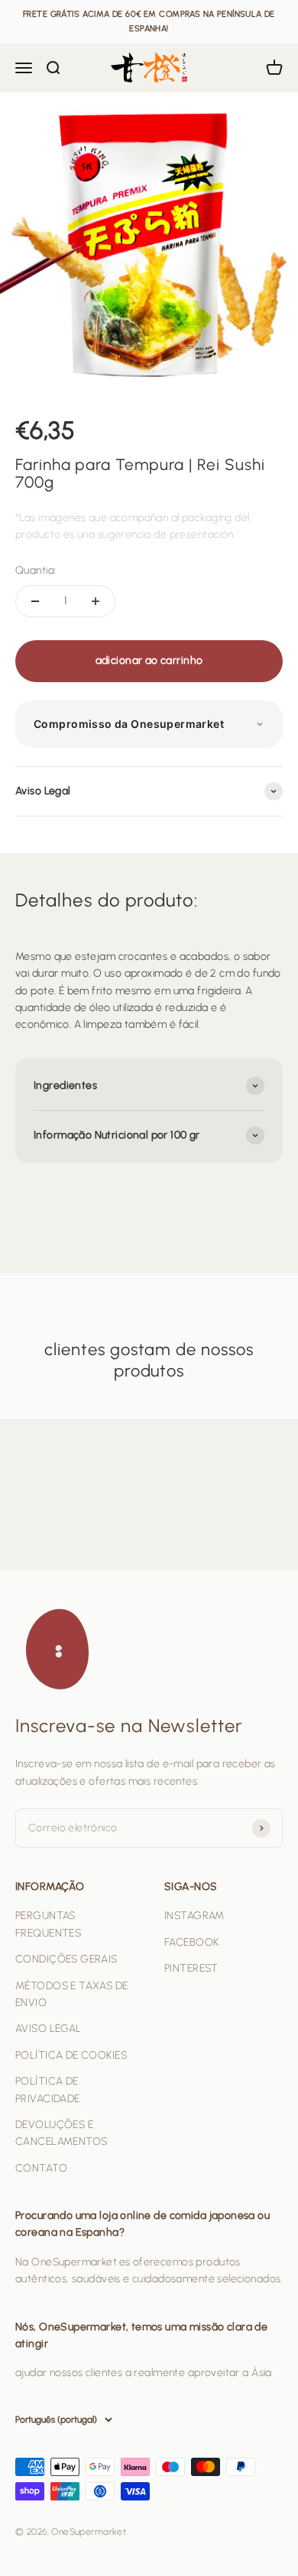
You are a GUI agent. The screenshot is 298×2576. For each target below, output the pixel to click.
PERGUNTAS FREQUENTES (48, 1924)
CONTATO (41, 2168)
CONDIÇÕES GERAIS (66, 1959)
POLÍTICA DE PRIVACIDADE (48, 2090)
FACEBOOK (191, 1942)
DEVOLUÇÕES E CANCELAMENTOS (61, 2133)
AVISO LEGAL (49, 2029)
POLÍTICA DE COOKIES (71, 2055)
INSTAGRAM (194, 1916)
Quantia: (36, 570)
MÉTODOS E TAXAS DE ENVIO (72, 1994)
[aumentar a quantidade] (96, 601)
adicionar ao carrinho (149, 660)
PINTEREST (191, 1968)
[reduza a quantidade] (35, 601)
